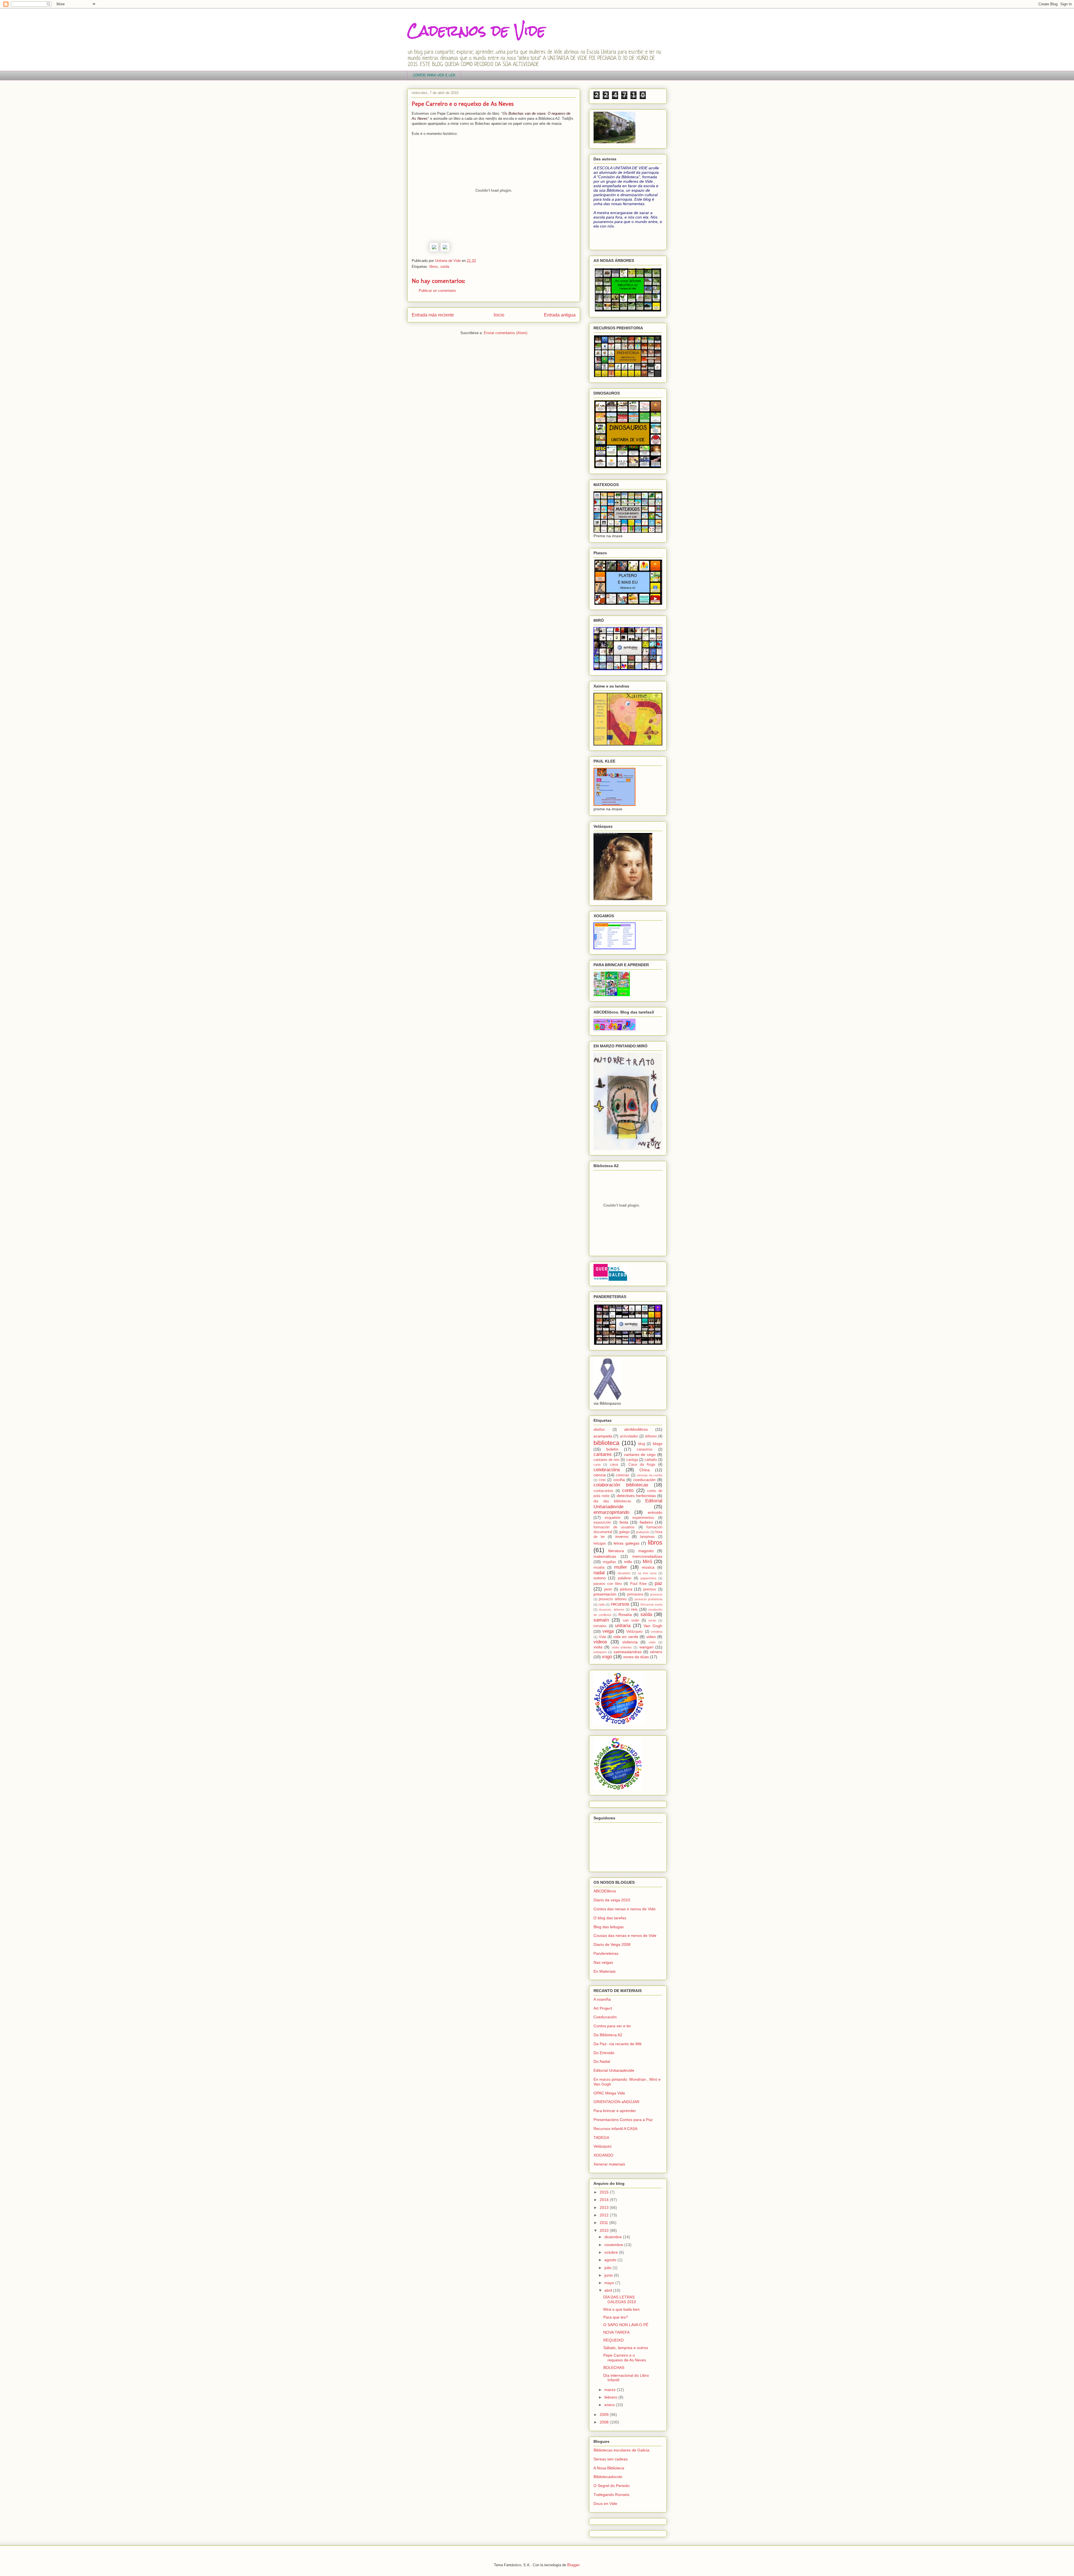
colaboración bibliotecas (621, 1485)
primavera (635, 1594)
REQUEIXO (613, 2340)
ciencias (623, 1475)
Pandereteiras (606, 1953)
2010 (605, 2230)
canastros (645, 1449)
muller (621, 1567)
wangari (646, 1647)
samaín (601, 1620)
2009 (605, 2415)
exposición (602, 1522)
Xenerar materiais (609, 2164)
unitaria (623, 1626)
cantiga (632, 1460)
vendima (657, 1632)
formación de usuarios (614, 1527)
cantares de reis (607, 1460)
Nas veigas (603, 1962)
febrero (611, 2397)
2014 (605, 2200)
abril (609, 2290)
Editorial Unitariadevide (614, 2070)
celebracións (607, 1470)
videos (600, 1642)
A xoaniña (602, 1999)
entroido (655, 1512)
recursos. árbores (611, 1610)
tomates (600, 1626)
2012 (605, 2215)
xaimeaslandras (628, 1652)
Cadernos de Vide (476, 31)
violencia (630, 1642)
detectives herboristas (636, 1496)
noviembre (614, 2245)
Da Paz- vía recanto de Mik (618, 2044)
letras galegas (626, 1543)
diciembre (614, 2237)
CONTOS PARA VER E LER (434, 75)
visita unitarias (622, 1647)
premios (650, 1589)
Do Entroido (604, 2053)
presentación (605, 1594)
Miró (647, 1562)
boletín (612, 1449)
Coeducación (605, 2017)
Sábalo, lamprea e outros (626, 2348)
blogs (658, 1444)
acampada (603, 1436)
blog (642, 1444)
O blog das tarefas (610, 1918)
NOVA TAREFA (616, 2332)
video (651, 1637)
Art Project (603, 2008)
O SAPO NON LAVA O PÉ (626, 2325)
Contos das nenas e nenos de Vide (625, 1909)
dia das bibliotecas (612, 1501)
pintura (626, 1589)
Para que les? (616, 2317)
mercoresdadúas (647, 1556)
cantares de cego (640, 1454)
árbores (651, 1436)
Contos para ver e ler (612, 2026)
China (645, 1470)
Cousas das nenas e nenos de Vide (625, 1935)
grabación (643, 1532)
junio (609, 2275)
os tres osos (647, 1573)
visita (598, 1647)
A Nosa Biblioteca (609, 2468)
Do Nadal (602, 2061)
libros (434, 267)
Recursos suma (651, 1604)
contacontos (603, 1491)
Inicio (499, 315)
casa (614, 1465)
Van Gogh (653, 1626)
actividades (629, 1436)
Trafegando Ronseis (611, 2495)
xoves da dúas (636, 1657)
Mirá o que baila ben (621, 2309)
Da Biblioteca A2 (608, 2035)
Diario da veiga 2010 (612, 1900)
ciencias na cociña (649, 1475)
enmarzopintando (611, 1512)
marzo (611, 2390)
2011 (604, 2223)
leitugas (600, 1543)
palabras (625, 1578)
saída (445, 267)
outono (600, 1578)
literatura (616, 1551)
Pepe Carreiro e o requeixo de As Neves (625, 2358)
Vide (602, 1637)
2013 (605, 2207)
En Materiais (605, 1971)
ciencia (600, 1475)
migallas (609, 1562)
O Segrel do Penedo (612, 2486)
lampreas (647, 1537)
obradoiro (624, 1573)
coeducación (644, 1480)
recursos (620, 1604)
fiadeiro (646, 1522)
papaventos (648, 1578)
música (648, 1567)
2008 (605, 2422)
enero (610, 2405)
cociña (619, 1480)
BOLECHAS (614, 2368)
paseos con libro (608, 1584)
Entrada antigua (560, 315)
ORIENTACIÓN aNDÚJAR (616, 2102)
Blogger (573, 2565)
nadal (599, 1573)
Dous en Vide (605, 2504)
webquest (600, 1652)
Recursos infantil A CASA (615, 2129)
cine (602, 1480)
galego (624, 1532)
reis (634, 1609)
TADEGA (601, 2138)
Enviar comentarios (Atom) (506, 333)
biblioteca (606, 1443)
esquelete (613, 1518)
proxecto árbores (613, 1599)
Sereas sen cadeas (611, 2459)
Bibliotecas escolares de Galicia (621, 2450)
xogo (607, 1657)
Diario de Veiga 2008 (612, 1944)
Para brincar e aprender (615, 2111)
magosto (646, 1551)
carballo (651, 1460)
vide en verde (626, 1637)
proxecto (656, 1594)
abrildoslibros (636, 1429)
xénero (656, 1652)
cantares (603, 1454)
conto (628, 1490)
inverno (622, 1536)
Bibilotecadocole (608, 2477)
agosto (611, 2260)
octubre (612, 2252)
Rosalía (625, 1615)
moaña (599, 1568)
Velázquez (635, 1632)
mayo (610, 2283)
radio (602, 1604)
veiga (608, 1631)
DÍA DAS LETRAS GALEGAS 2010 (620, 2299)
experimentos (643, 1518)
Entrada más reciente (433, 315)
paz (659, 1583)
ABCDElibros (605, 1891)
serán (652, 1620)
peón (608, 1589)
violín (652, 1642)
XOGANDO (603, 2155)
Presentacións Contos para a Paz (623, 2120)
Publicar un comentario (437, 291)
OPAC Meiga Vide (609, 2093)
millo (628, 1562)
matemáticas (605, 1556)
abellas (599, 1430)
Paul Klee (638, 1584)
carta (597, 1465)
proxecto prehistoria (648, 1599)
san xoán (631, 1620)
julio (608, 2268)
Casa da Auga (642, 1465)
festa (624, 1522)
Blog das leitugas (609, 1927)
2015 (605, 2192)
